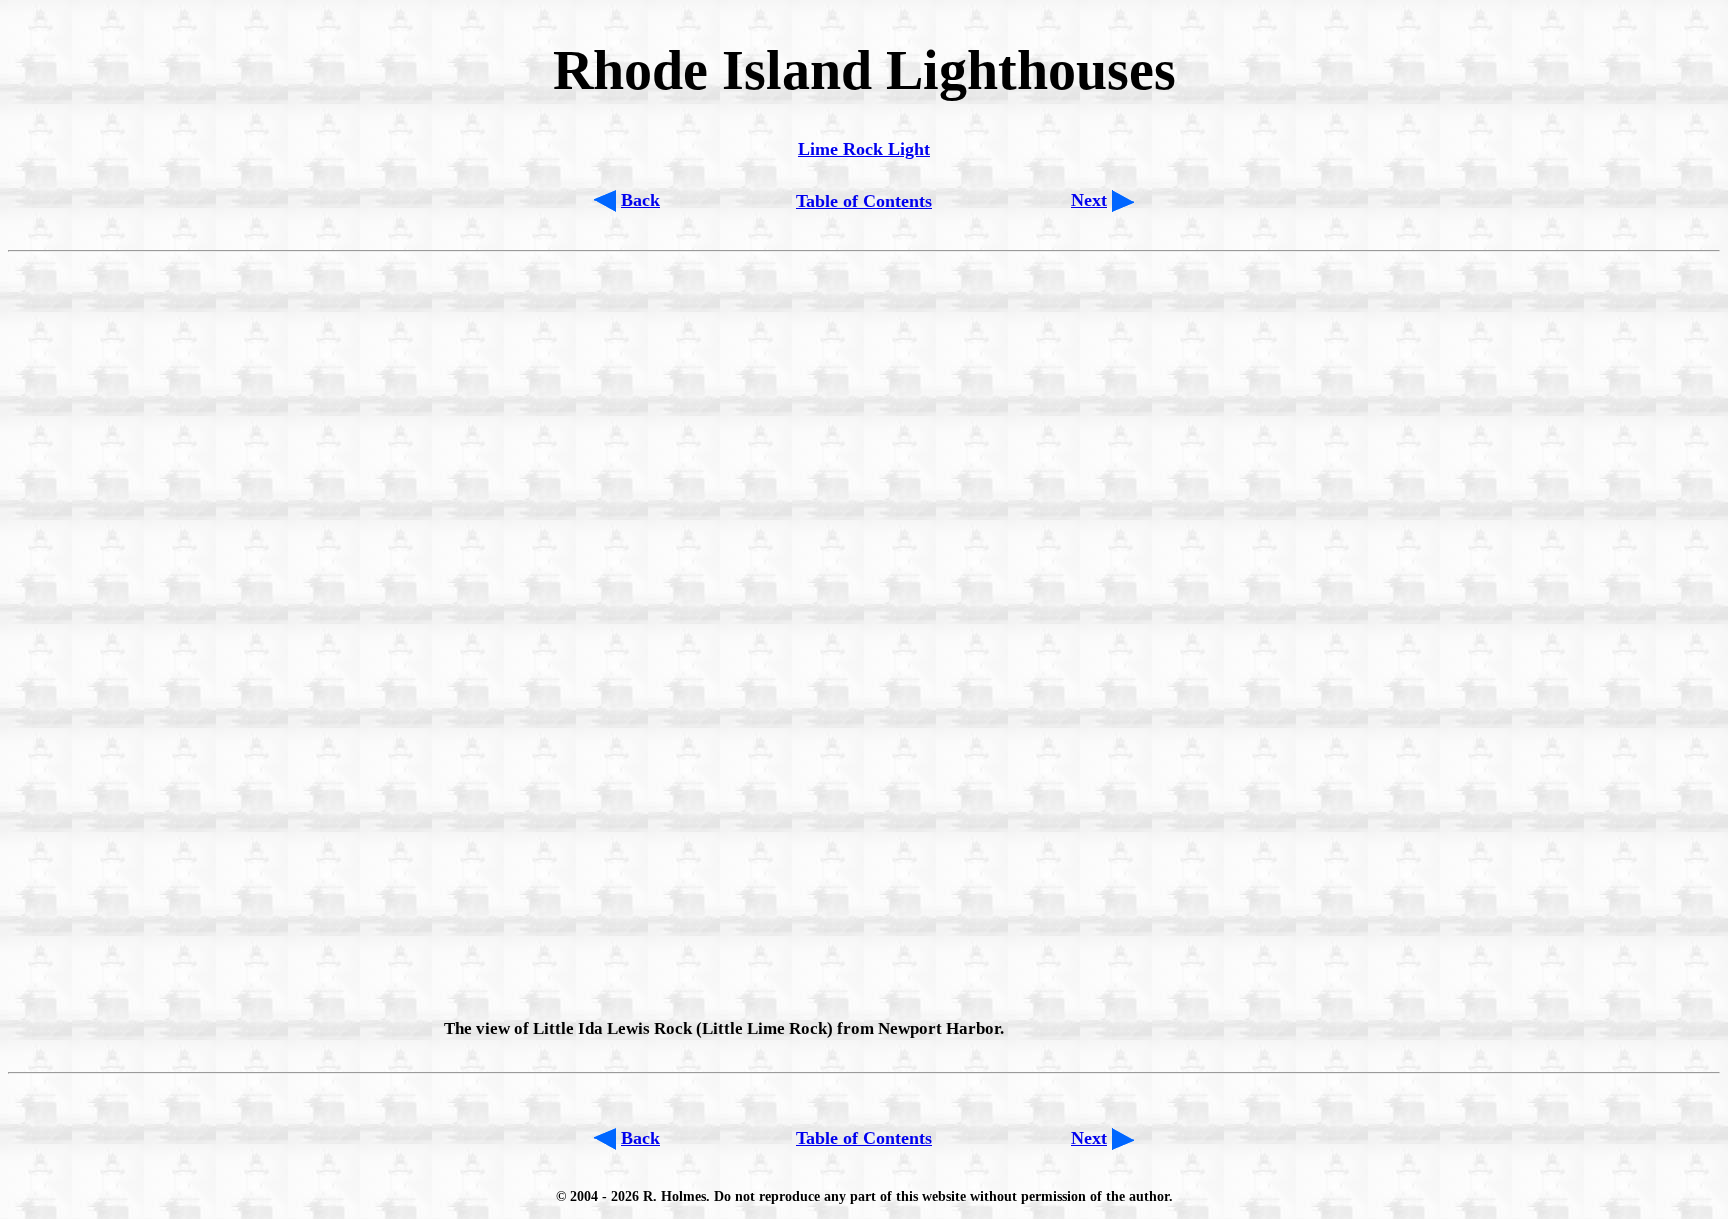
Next (1089, 200)
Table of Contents (864, 201)
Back (640, 200)
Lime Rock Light (864, 149)
